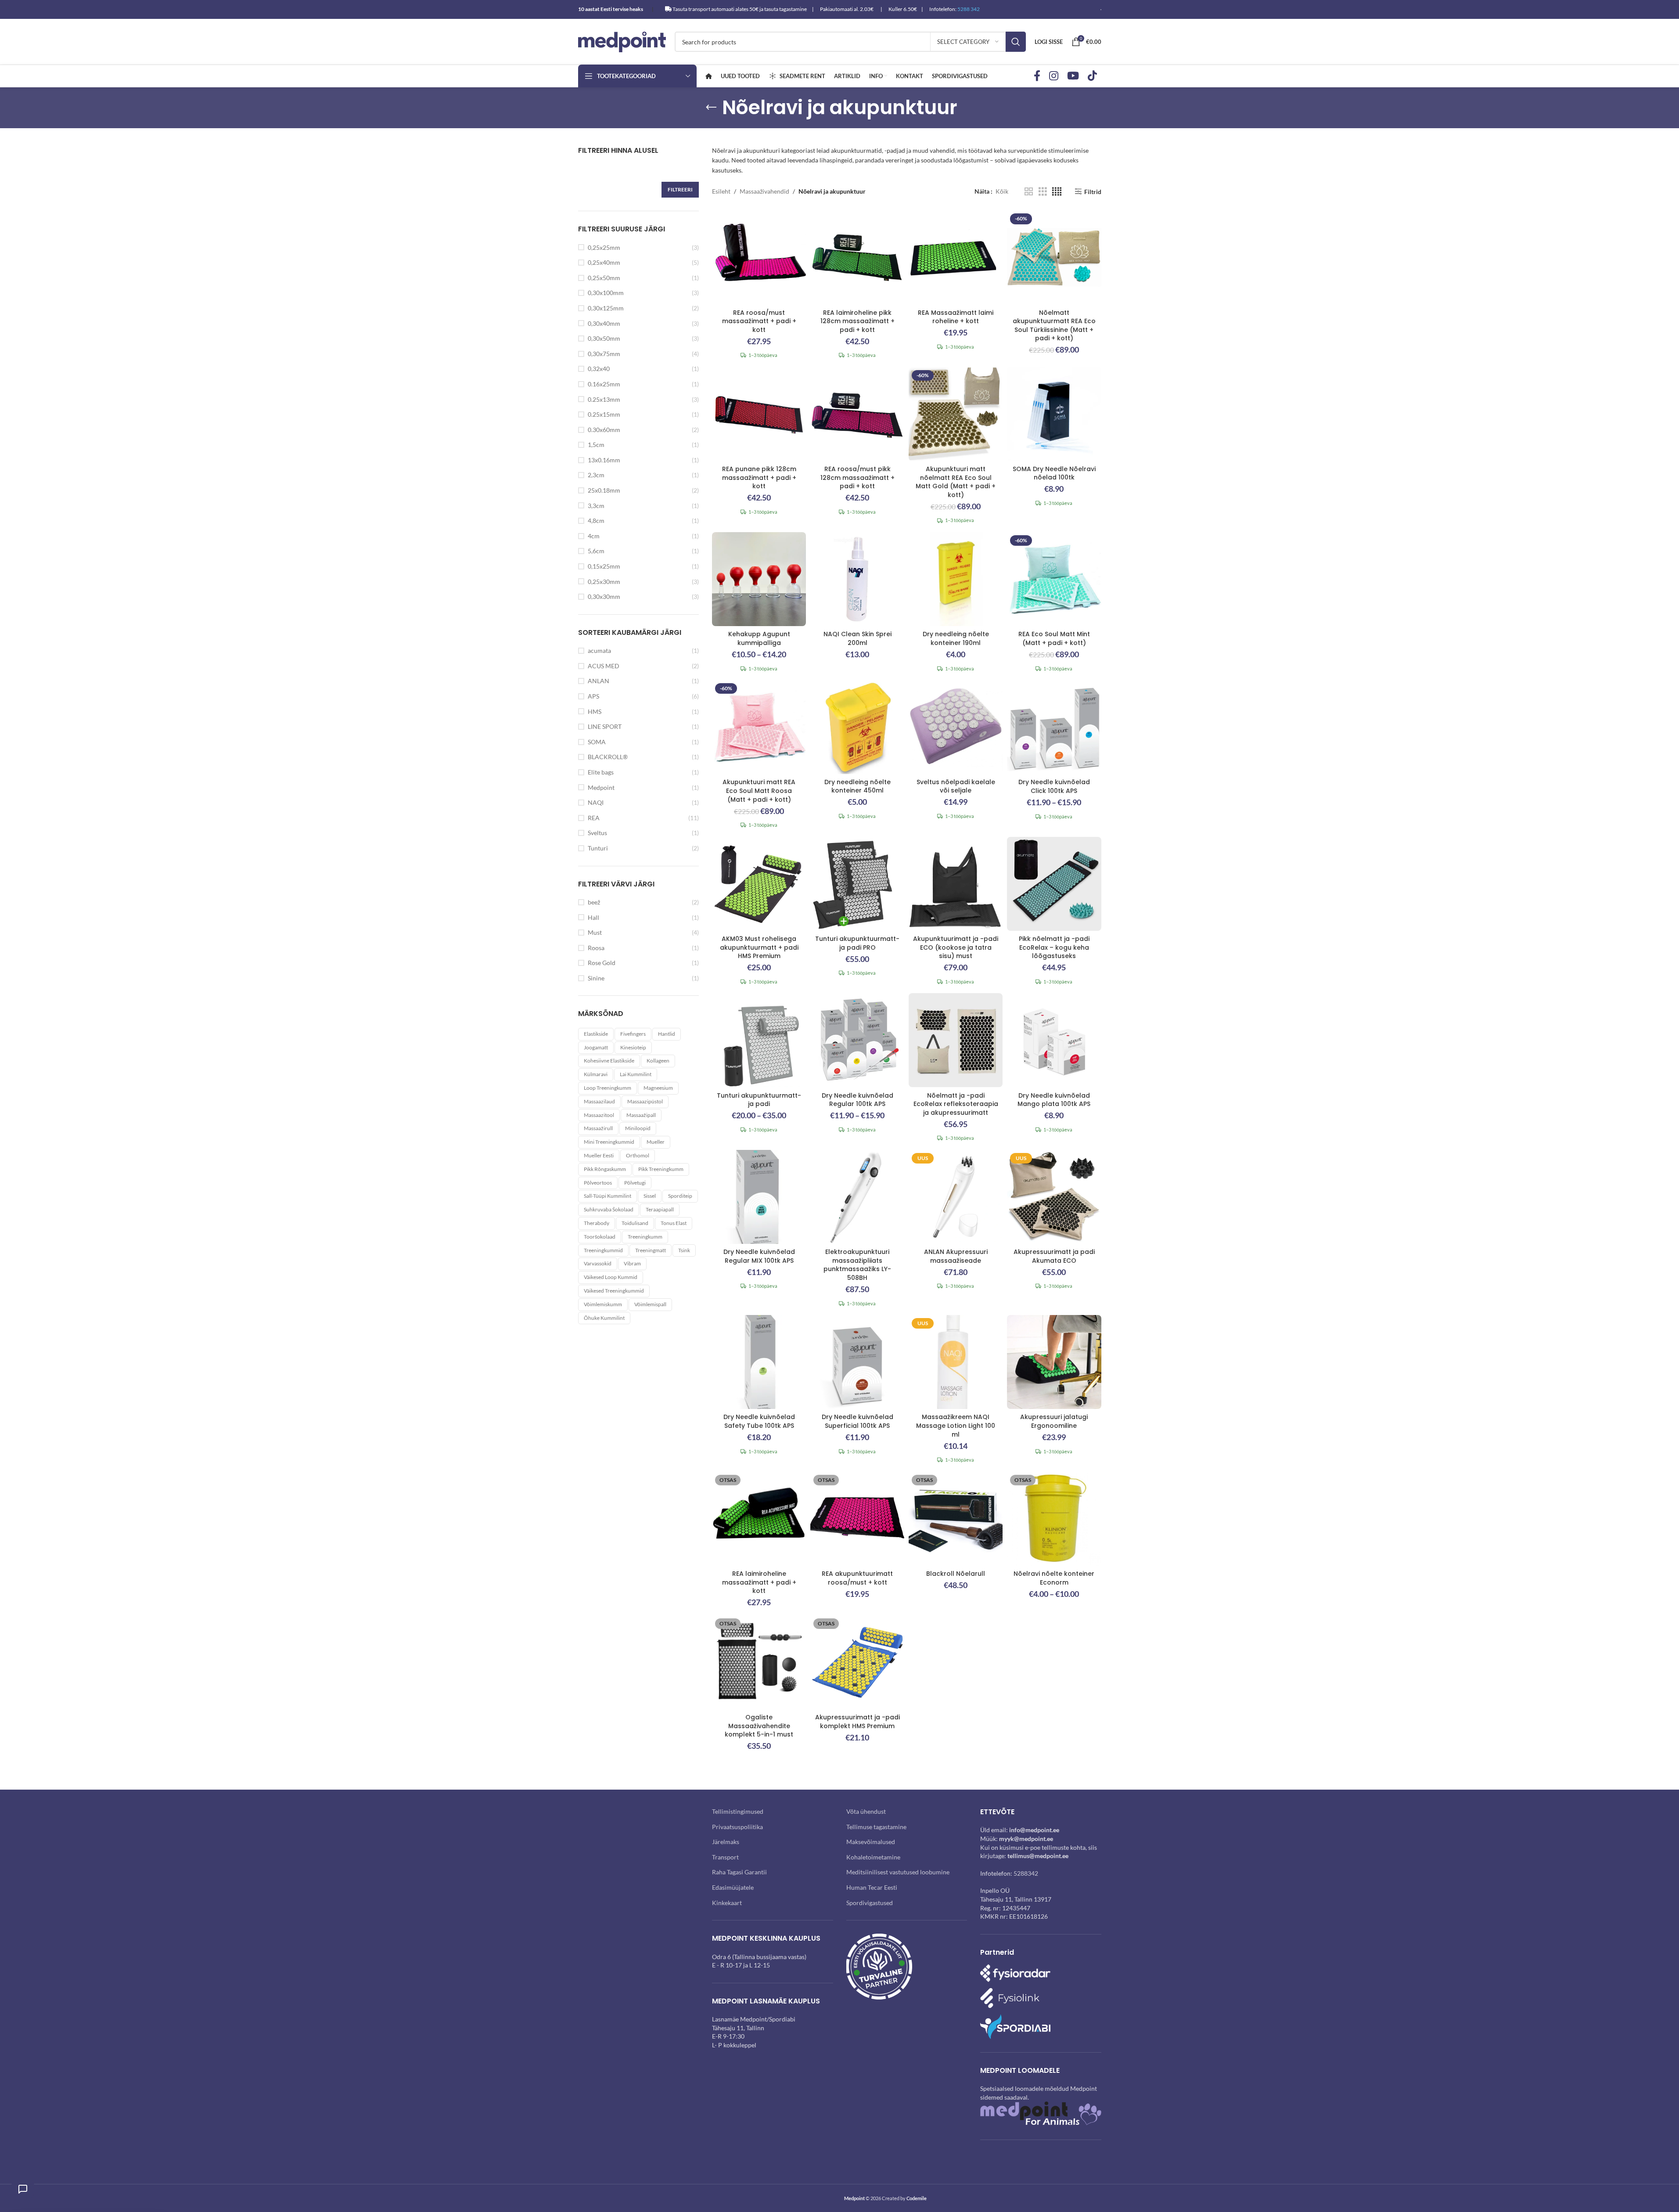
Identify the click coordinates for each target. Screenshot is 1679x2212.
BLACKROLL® (608, 757)
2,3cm (596, 475)
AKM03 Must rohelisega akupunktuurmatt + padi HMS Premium (759, 947)
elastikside (596, 1034)
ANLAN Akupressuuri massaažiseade (956, 1256)
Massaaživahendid (764, 191)
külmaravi (596, 1074)
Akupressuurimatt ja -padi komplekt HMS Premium (857, 1722)
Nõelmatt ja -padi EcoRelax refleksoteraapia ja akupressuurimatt (956, 1104)
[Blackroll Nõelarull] (956, 1519)
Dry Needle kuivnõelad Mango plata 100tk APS (1054, 1100)
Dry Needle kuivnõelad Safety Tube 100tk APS (759, 1421)
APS (593, 696)
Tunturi (598, 848)
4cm (594, 536)
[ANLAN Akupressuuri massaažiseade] (956, 1197)
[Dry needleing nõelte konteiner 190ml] (956, 579)
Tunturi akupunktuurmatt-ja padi (759, 1100)
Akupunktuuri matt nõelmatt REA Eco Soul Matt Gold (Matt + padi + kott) (956, 482)
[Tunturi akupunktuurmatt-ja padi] (759, 1040)
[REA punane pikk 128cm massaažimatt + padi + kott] (759, 414)
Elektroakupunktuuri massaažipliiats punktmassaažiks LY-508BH (857, 1265)
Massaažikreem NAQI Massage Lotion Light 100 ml (956, 1425)
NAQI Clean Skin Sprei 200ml (857, 638)
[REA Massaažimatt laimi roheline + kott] (956, 257)
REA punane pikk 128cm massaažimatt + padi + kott (759, 477)
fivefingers (633, 1034)
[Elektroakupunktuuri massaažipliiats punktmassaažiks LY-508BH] (857, 1197)
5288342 (1026, 1873)
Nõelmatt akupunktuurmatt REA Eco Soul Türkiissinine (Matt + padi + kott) (1054, 326)
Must (595, 932)
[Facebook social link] (1037, 76)
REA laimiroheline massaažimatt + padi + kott (759, 1582)
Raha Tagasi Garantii (739, 1872)
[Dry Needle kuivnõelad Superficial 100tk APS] (857, 1362)
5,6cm (596, 551)
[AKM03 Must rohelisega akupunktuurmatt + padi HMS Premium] (759, 884)
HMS (595, 712)
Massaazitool (599, 1115)
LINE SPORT (605, 726)
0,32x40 (599, 369)
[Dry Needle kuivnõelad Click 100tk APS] (1054, 727)
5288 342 (969, 9)
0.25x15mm (604, 414)
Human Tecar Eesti (872, 1887)
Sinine (596, 978)
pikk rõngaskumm (605, 1169)
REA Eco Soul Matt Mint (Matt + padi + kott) (1054, 638)
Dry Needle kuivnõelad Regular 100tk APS (857, 1100)
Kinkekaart (727, 1903)
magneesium (658, 1088)
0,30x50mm (604, 338)
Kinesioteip (633, 1047)
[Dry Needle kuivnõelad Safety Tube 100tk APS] (759, 1362)
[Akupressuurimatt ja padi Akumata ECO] (1054, 1197)
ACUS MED (604, 666)
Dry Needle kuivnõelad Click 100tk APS (1054, 786)
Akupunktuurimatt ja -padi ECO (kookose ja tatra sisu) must (956, 947)
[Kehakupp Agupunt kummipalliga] (759, 579)
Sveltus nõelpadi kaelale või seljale (956, 786)
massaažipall (641, 1115)
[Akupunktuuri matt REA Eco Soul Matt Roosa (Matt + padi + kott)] (759, 727)
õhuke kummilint (604, 1318)
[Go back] (711, 108)
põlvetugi (635, 1183)
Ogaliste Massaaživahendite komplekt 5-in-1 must (759, 1726)
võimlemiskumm (603, 1304)
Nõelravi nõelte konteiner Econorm (1054, 1578)
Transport (725, 1857)
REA (594, 818)
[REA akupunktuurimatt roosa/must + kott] (857, 1519)
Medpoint (601, 787)
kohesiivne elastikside (609, 1061)
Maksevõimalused (871, 1842)
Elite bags (601, 772)
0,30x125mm (606, 308)
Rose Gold (602, 963)
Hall (593, 917)
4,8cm (596, 521)
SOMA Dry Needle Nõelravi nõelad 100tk (1054, 473)
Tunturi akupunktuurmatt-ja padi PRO (857, 943)
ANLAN (599, 681)
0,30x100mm (606, 293)
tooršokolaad (600, 1237)
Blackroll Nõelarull (956, 1574)
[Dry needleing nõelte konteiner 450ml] (857, 727)
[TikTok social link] (1092, 76)
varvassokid (598, 1263)
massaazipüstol (645, 1101)
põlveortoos (598, 1183)
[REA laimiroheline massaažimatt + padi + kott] (759, 1519)
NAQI (596, 802)
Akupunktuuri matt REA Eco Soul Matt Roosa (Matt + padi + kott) (759, 791)
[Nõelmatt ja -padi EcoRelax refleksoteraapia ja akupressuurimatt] (956, 1040)
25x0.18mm (604, 490)
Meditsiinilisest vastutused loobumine (898, 1872)
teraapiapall (660, 1209)
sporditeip (680, 1196)
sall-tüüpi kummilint (608, 1196)
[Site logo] (622, 41)
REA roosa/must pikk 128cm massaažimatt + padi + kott (857, 477)
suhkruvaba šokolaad (609, 1209)
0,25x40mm (604, 262)
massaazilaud (599, 1101)
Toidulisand (635, 1223)
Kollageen (658, 1061)
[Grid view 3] (1043, 192)
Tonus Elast (674, 1223)
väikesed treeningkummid (614, 1291)
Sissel (650, 1196)
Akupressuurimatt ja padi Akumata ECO (1054, 1256)
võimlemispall (650, 1304)
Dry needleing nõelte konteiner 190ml (956, 638)
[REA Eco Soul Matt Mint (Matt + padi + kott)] (1054, 579)
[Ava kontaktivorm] (23, 2189)
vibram (632, 1263)
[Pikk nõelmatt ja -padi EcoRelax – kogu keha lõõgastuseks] (1054, 884)
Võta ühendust (866, 1811)
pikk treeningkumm (661, 1169)
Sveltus (597, 833)
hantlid (667, 1034)
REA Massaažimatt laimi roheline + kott (956, 317)
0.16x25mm (604, 384)
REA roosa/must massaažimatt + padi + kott (759, 321)
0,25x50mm (604, 278)
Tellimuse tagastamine (876, 1827)
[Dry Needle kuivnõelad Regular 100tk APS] (857, 1040)
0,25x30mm (604, 582)
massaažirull (598, 1128)
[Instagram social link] (1054, 76)
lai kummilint (636, 1074)
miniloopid (638, 1128)
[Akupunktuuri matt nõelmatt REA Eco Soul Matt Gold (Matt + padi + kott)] (956, 414)
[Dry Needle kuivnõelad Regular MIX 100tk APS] (759, 1197)
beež (594, 902)
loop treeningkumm (608, 1088)
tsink (684, 1250)
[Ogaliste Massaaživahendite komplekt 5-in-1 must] (759, 1662)
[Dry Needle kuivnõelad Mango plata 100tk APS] (1054, 1040)
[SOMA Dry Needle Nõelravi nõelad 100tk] (1054, 414)
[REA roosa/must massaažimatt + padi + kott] (759, 257)
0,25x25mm (604, 247)
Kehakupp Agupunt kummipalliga (759, 638)
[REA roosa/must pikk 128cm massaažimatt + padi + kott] (857, 414)
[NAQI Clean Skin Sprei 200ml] (857, 579)
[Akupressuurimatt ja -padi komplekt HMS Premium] (857, 1662)
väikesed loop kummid (611, 1277)
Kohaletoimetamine (873, 1857)
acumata (599, 650)
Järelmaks (726, 1842)
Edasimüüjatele (733, 1887)
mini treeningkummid (609, 1142)
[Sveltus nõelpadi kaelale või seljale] (956, 727)
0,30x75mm (604, 354)
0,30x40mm (604, 323)
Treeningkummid (603, 1250)
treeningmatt (651, 1250)
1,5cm (596, 445)
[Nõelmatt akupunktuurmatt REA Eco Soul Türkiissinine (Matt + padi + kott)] (1054, 257)
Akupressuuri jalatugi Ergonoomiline (1054, 1421)
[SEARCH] (1016, 42)
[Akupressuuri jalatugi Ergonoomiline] (1054, 1362)
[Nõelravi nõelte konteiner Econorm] (1054, 1519)
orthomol (638, 1155)
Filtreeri (680, 189)
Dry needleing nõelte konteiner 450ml (857, 786)
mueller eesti (599, 1155)
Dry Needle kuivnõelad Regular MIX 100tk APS (759, 1256)
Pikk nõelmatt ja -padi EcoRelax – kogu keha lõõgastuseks (1054, 947)
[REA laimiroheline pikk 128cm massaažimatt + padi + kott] (857, 257)
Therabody (597, 1223)
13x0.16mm (604, 460)
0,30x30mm (604, 596)
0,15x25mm (604, 566)
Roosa (596, 948)
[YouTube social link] (1073, 76)
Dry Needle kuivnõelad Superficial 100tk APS (857, 1421)
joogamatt (596, 1047)
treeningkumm (645, 1237)
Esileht (721, 191)
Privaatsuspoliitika (737, 1827)
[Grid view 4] (1057, 192)
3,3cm (596, 506)
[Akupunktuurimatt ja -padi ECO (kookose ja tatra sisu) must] (956, 884)
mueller (656, 1142)
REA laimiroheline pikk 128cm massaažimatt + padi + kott (857, 321)
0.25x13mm (604, 399)
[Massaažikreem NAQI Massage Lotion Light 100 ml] (956, 1362)
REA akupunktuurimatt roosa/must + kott (857, 1578)
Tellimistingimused (738, 1811)
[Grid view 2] (1029, 192)
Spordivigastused (870, 1903)
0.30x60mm (604, 430)
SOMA (597, 742)
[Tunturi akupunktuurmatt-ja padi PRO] (857, 884)
